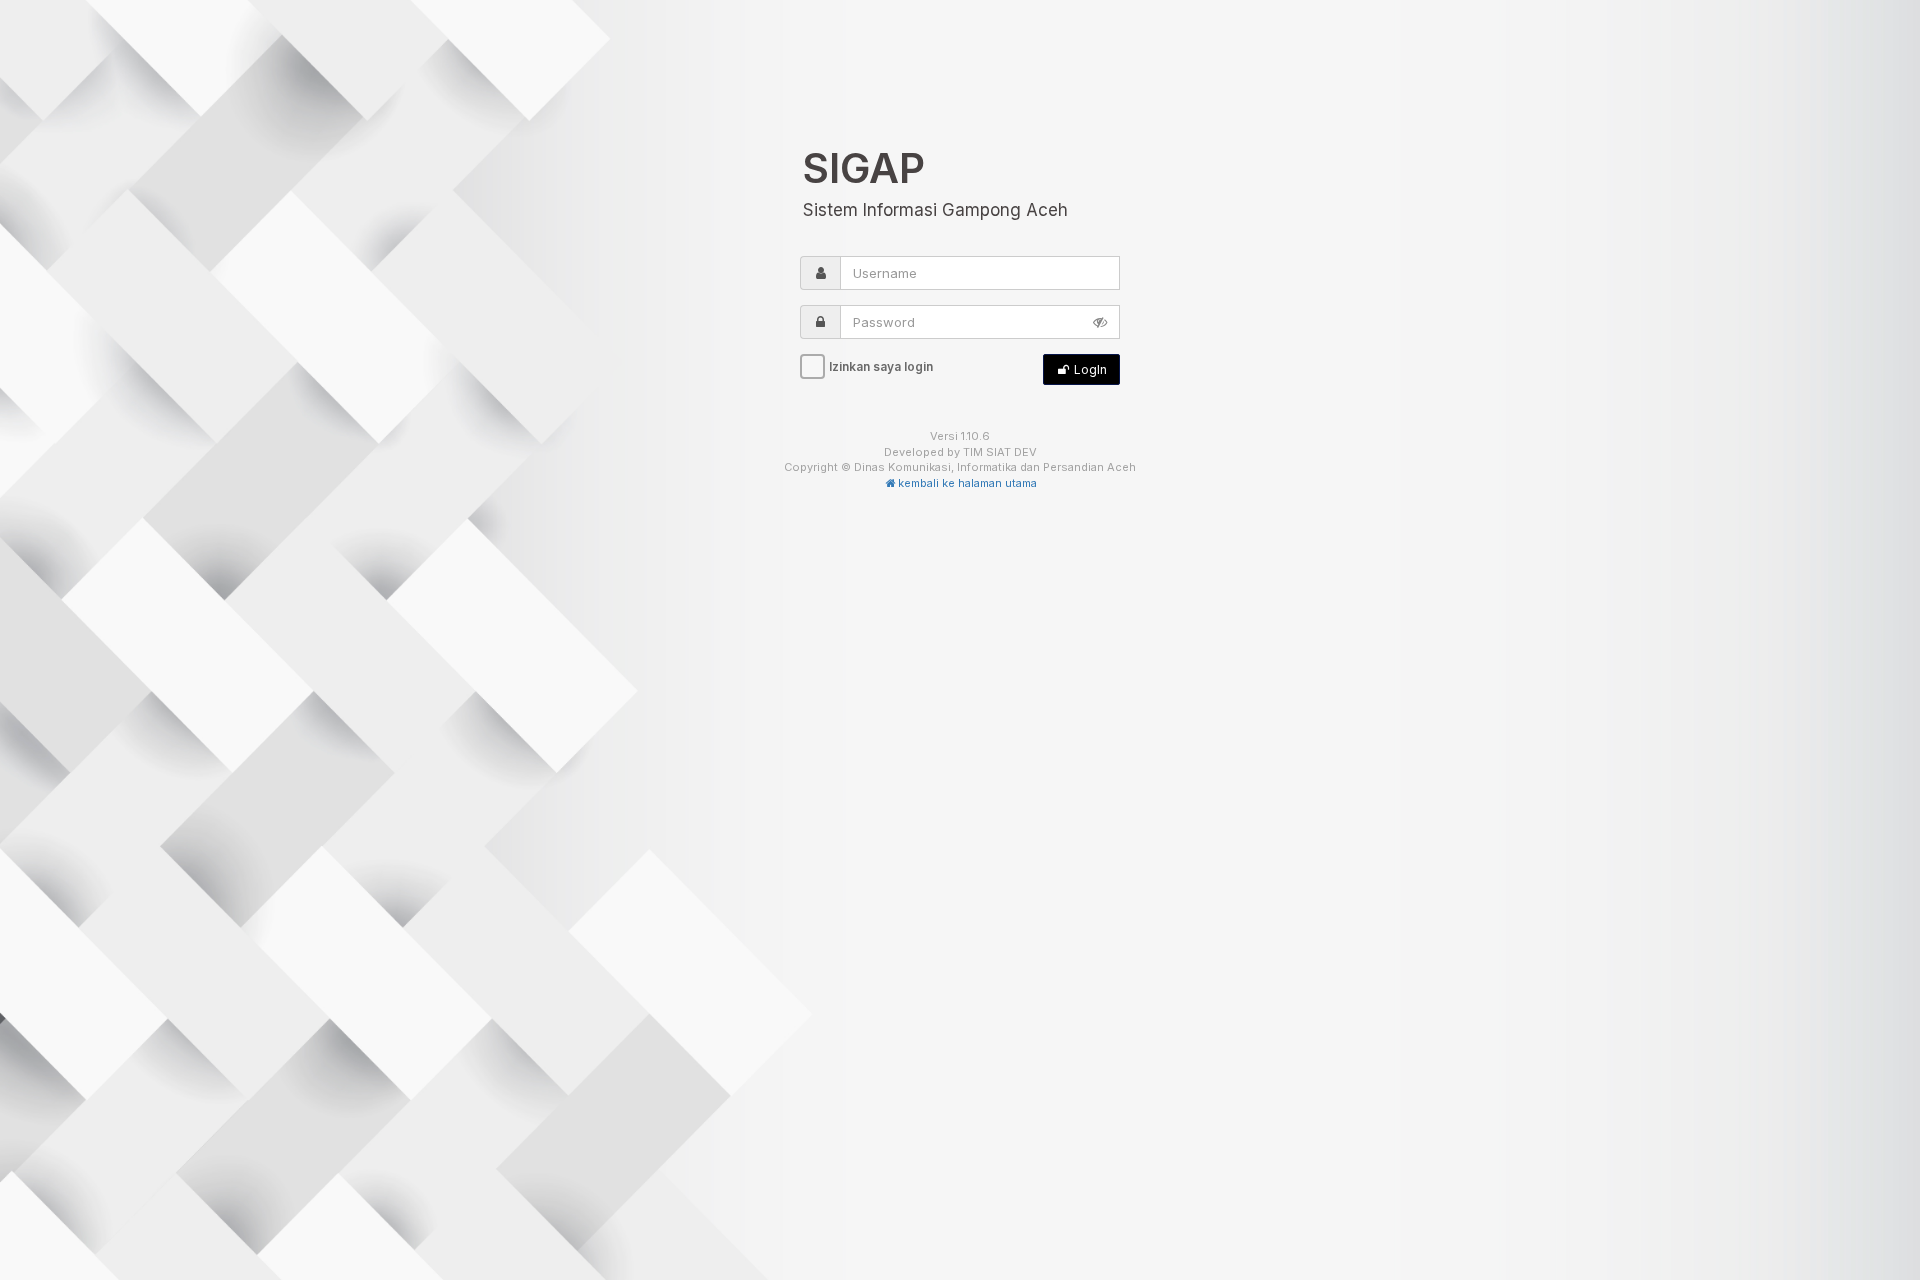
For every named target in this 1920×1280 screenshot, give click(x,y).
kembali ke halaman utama (967, 483)
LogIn (1089, 369)
